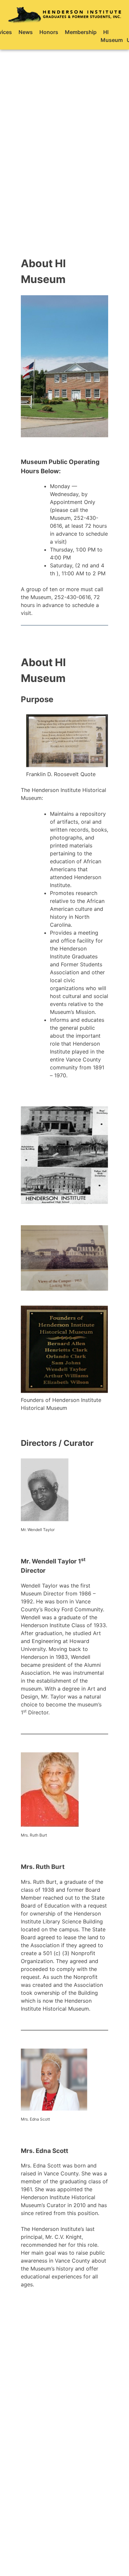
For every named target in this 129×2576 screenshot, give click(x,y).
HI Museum (112, 36)
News (26, 32)
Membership (81, 32)
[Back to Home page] (64, 14)
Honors (49, 32)
